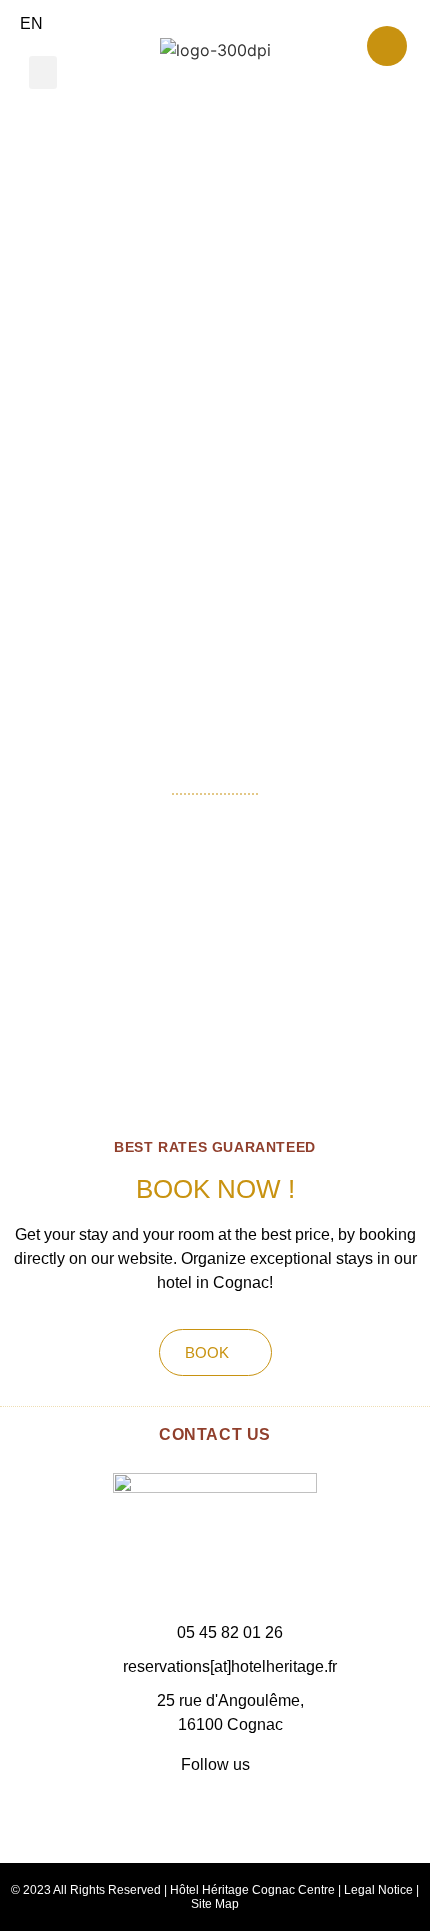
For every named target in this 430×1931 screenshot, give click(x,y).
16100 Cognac (230, 1724)
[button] (43, 72)
